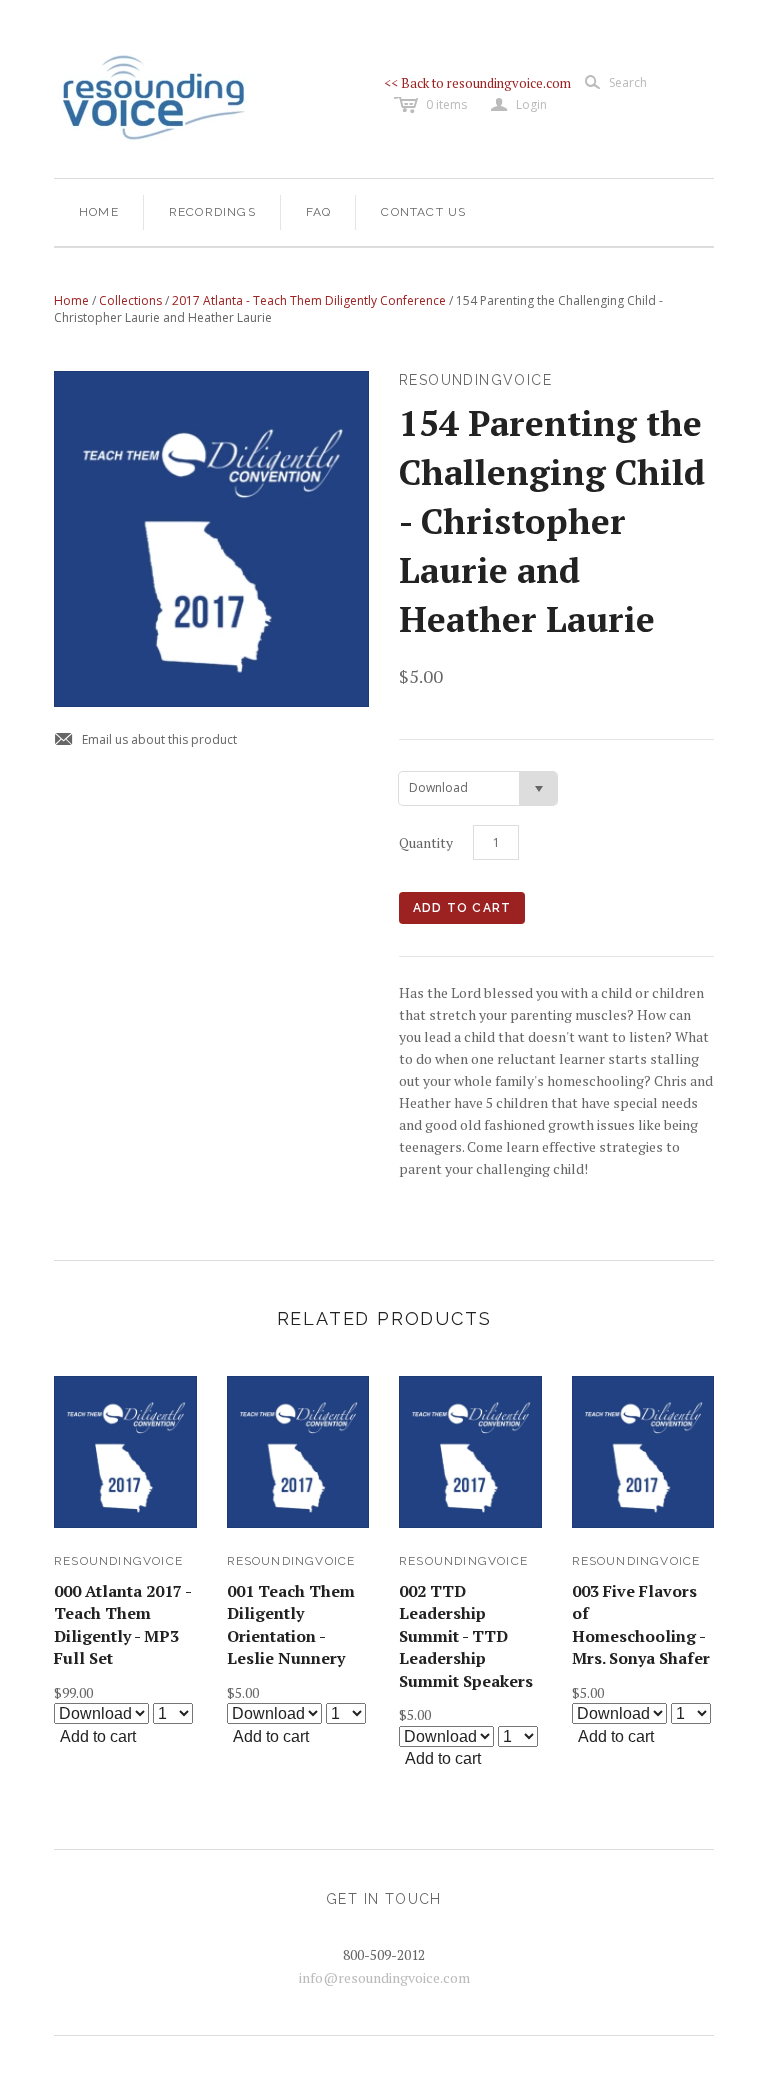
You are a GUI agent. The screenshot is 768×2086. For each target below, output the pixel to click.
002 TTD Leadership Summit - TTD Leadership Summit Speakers (466, 1636)
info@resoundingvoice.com (384, 1977)
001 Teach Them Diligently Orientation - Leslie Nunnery (291, 1624)
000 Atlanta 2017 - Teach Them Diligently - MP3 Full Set (122, 1624)
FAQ (319, 212)
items (446, 104)
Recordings (212, 212)
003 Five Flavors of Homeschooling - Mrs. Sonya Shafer (641, 1624)
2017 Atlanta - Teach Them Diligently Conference (309, 300)
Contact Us (423, 212)
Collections (130, 300)
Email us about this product (145, 740)
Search (628, 82)
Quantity (426, 842)
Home (99, 212)
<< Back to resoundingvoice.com (477, 83)
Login (519, 105)
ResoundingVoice (118, 1561)
